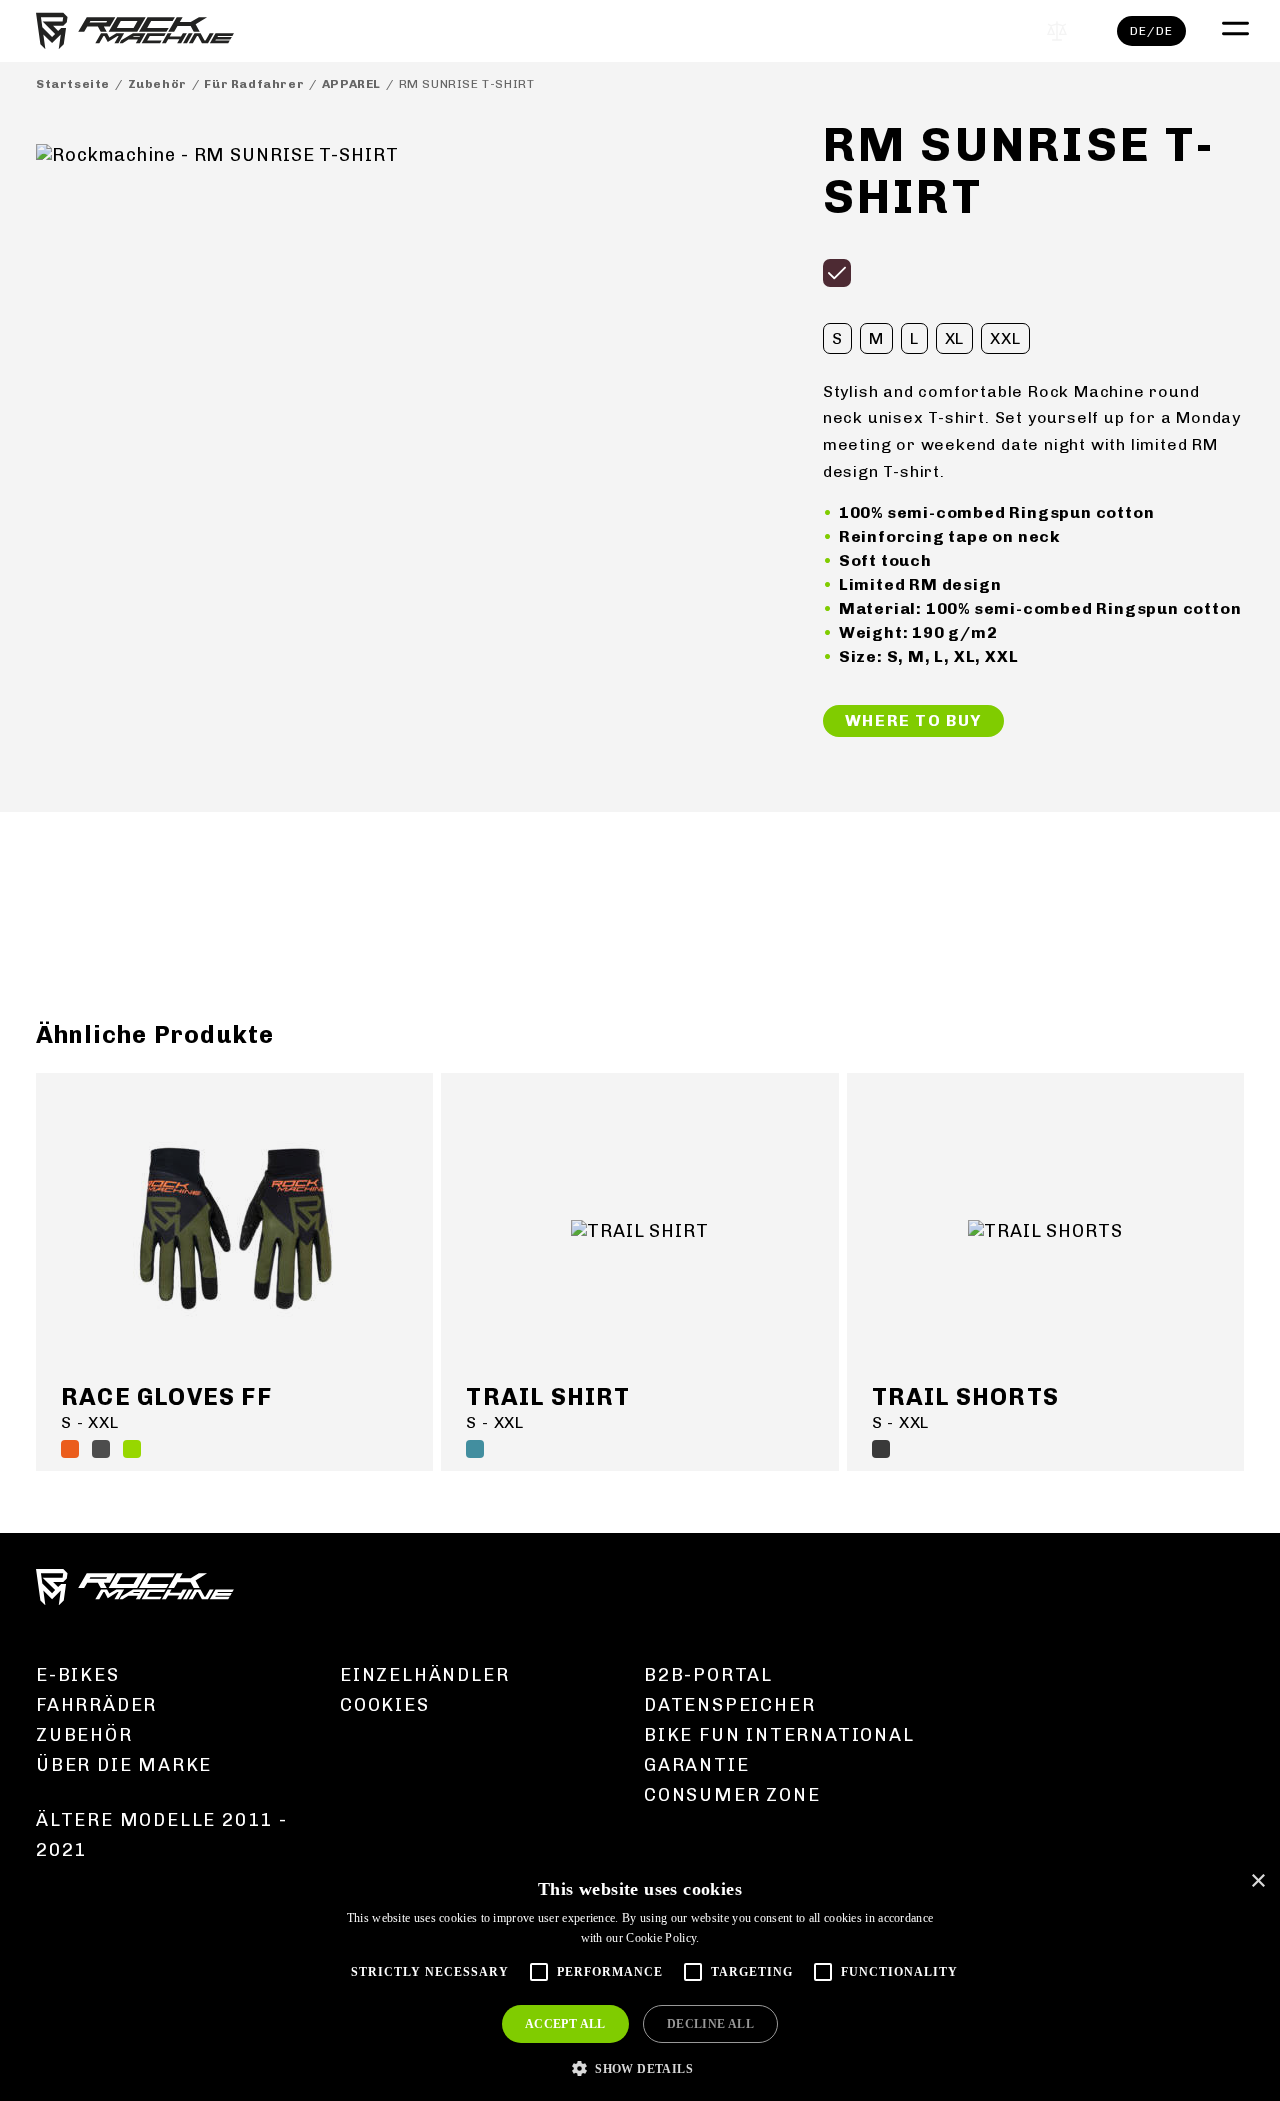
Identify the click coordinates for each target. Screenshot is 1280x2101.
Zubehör (157, 84)
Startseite (73, 84)
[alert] (640, 1980)
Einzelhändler (424, 1675)
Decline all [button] (710, 2024)
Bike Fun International (779, 1735)
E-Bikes (78, 1675)
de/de (1151, 31)
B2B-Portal (708, 1675)
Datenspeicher (729, 1705)
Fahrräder (96, 1705)
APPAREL (351, 84)
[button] (640, 2067)
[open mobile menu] (1233, 26)
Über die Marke (124, 1765)
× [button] (1257, 1881)
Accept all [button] (565, 2024)
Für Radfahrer (254, 84)
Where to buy (913, 720)
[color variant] (837, 273)
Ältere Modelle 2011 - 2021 (162, 1835)
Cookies (385, 1705)
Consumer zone (732, 1795)
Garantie (696, 1765)
